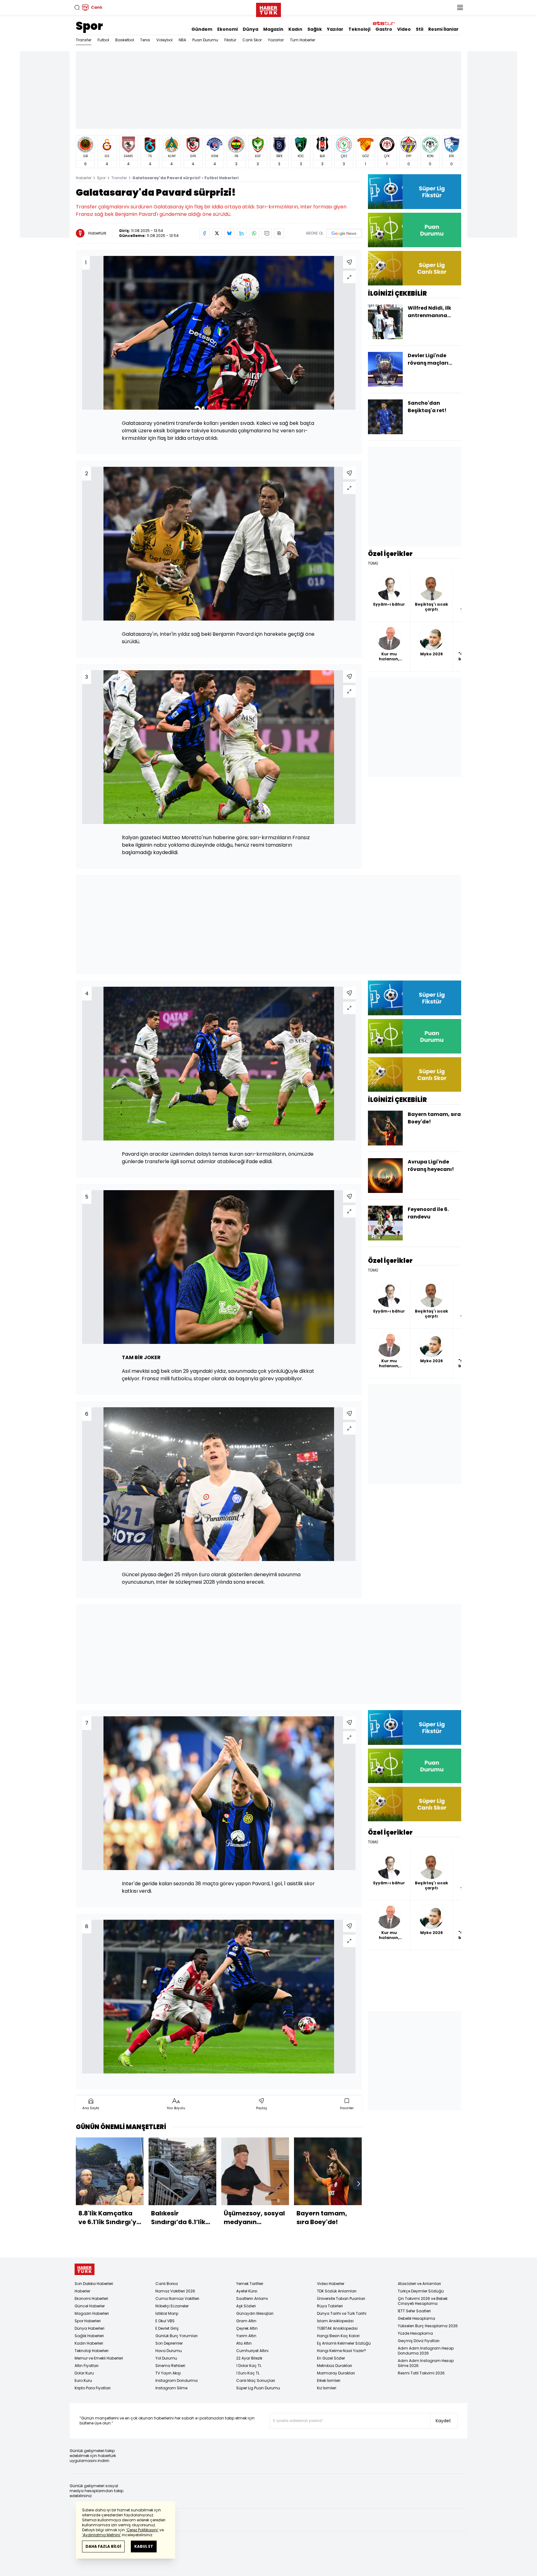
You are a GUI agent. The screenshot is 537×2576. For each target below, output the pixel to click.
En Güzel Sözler (331, 2358)
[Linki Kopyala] (279, 233)
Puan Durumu (205, 40)
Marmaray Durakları (336, 2373)
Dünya (250, 29)
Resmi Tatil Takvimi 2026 (421, 2373)
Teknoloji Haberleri (92, 2351)
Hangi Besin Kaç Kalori (338, 2336)
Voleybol (164, 40)
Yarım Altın (246, 2336)
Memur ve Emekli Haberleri (99, 2358)
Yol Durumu (166, 2358)
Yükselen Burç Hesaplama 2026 (428, 2326)
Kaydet (443, 2421)
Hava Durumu (169, 2351)
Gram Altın (246, 2321)
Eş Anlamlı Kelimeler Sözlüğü (344, 2343)
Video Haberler (331, 2284)
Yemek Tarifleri (250, 2284)
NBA (182, 40)
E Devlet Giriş (167, 2328)
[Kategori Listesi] (460, 7)
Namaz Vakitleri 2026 (175, 2291)
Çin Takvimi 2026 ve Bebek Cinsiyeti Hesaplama (423, 2301)
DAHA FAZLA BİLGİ (103, 2546)
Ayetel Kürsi (247, 2291)
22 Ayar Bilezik (249, 2358)
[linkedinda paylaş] (242, 233)
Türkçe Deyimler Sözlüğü (421, 2291)
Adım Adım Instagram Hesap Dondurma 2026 (426, 2351)
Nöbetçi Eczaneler (172, 2306)
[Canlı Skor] (415, 268)
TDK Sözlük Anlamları (337, 2291)
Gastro (384, 29)
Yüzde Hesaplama (415, 2333)
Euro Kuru (83, 2380)
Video (404, 29)
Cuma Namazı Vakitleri (177, 2298)
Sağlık (315, 29)
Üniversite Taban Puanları (341, 2298)
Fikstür (230, 40)
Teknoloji (359, 29)
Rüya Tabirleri (330, 2306)
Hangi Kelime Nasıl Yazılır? (342, 2351)
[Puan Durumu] (415, 230)
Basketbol (125, 40)
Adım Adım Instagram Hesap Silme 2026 (426, 2363)
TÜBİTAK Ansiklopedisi (337, 2328)
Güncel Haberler (90, 2306)
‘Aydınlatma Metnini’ (101, 2535)
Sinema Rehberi (170, 2366)
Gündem (202, 29)
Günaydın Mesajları (255, 2313)
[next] (359, 2184)
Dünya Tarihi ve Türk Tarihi (342, 2313)
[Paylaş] (349, 262)
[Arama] (77, 7)
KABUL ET (144, 2546)
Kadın (295, 29)
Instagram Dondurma (177, 2380)
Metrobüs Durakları (335, 2366)
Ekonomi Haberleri (91, 2298)
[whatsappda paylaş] (254, 233)
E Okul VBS (165, 2321)
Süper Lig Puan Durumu (258, 2388)
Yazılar (335, 29)
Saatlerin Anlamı (252, 2298)
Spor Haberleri (88, 2321)
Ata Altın (244, 2343)
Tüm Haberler (303, 40)
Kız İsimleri (327, 2388)
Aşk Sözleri (246, 2306)
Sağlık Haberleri (89, 2336)
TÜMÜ (373, 563)
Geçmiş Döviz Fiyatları (419, 2341)
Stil (420, 29)
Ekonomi (227, 29)
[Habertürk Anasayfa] (268, 9)
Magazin (273, 29)
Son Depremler (169, 2343)
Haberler (84, 178)
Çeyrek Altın (247, 2328)
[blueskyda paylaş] (229, 233)
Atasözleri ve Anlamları (419, 2284)
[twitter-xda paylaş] (217, 233)
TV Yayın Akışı (168, 2373)
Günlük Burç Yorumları (177, 2336)
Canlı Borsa (167, 2284)
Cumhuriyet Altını (252, 2351)
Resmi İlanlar (443, 29)
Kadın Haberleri (89, 2343)
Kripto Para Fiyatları (93, 2388)
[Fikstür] (415, 191)
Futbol (103, 40)
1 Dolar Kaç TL (249, 2366)
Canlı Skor (252, 40)
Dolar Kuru (84, 2373)
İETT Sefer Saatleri (414, 2311)
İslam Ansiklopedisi (335, 2321)
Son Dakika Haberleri (94, 2284)
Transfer (84, 40)
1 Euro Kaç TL (248, 2373)
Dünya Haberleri (89, 2328)
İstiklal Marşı (167, 2313)
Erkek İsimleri (329, 2380)
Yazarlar (276, 40)
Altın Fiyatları (87, 2366)
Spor (89, 26)
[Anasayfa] (85, 2269)
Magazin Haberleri (92, 2313)
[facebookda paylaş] (204, 233)
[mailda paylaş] (267, 233)
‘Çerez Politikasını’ (142, 2530)
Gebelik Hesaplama (416, 2318)
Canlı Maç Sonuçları (256, 2380)
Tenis (145, 40)
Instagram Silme (171, 2388)
